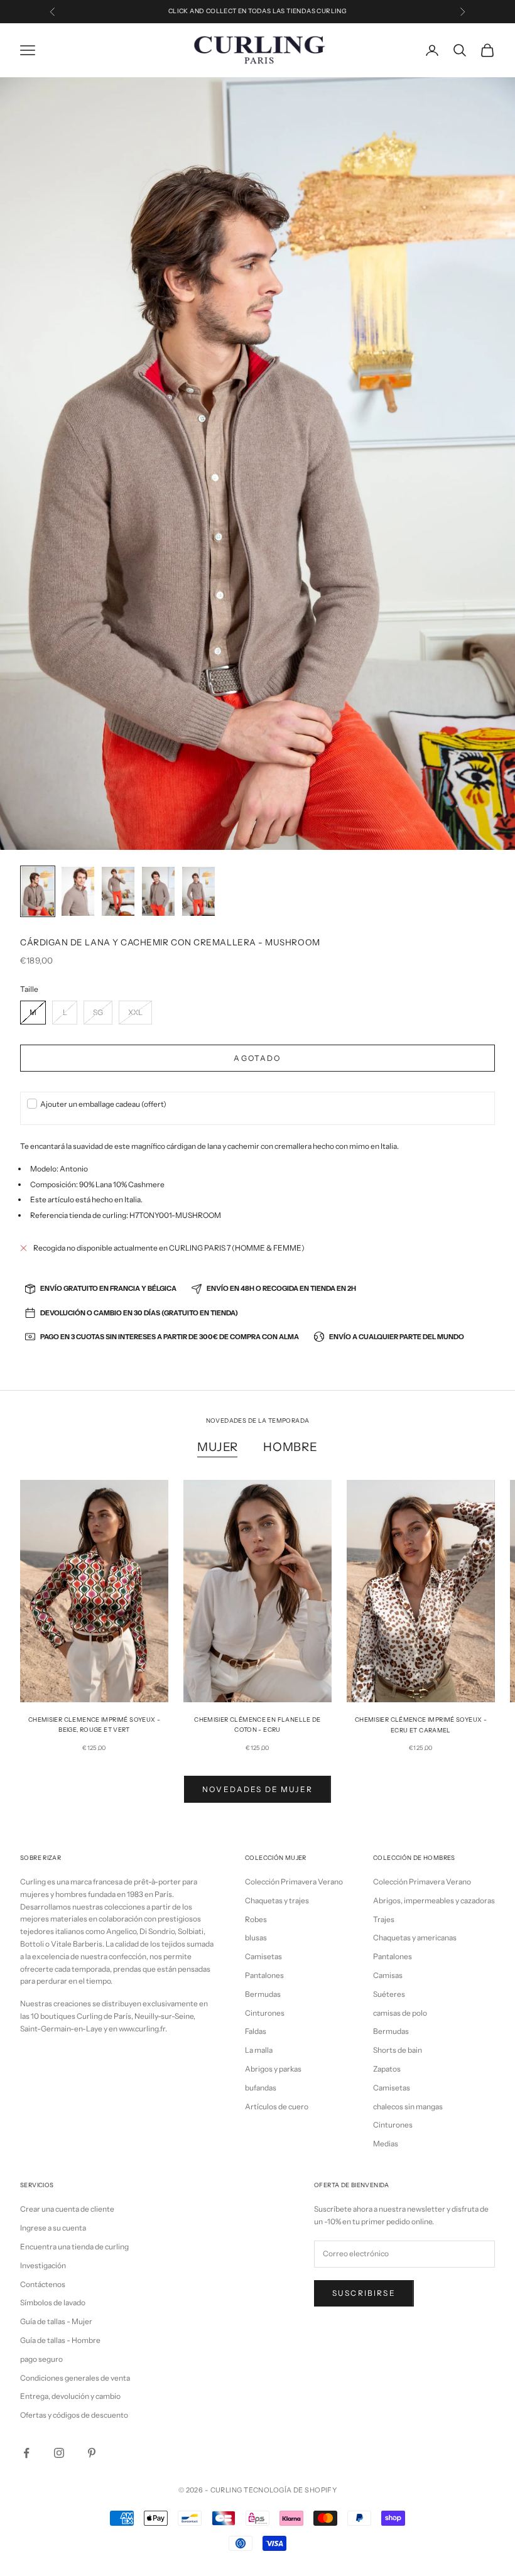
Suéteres (389, 1994)
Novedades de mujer (257, 1789)
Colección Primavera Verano (294, 1882)
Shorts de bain (398, 2050)
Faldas (256, 2031)
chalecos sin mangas (408, 2106)
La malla (259, 2050)
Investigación (43, 2265)
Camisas (388, 1975)
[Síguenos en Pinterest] (92, 2453)
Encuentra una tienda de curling (74, 2247)
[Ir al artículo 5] (198, 891)
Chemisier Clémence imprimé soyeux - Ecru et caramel (421, 1725)
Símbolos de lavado (53, 2302)
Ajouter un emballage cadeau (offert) (103, 1104)
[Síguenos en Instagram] (59, 2453)
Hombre (290, 1447)
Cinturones (265, 2013)
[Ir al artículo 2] (78, 891)
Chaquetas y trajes (277, 1900)
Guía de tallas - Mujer (56, 2321)
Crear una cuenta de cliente (67, 2209)
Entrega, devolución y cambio (70, 2396)
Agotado (257, 1058)
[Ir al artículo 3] (118, 891)
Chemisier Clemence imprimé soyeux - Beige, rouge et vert (94, 1725)
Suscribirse (364, 2293)
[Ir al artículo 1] (38, 891)
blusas (256, 1937)
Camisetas (263, 1956)
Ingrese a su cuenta (53, 2228)
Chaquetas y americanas (415, 1937)
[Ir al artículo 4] (158, 891)
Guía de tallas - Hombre (60, 2340)
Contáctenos (43, 2284)
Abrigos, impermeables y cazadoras (434, 1900)
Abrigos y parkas (273, 2069)
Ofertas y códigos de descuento (74, 2415)
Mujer (218, 1447)
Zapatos (387, 2069)
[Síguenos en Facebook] (26, 2453)
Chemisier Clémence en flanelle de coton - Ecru (257, 1725)
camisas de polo (400, 2013)
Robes (256, 1919)
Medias (386, 2144)
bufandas (261, 2088)
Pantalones (264, 1975)
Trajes (384, 1919)
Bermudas (263, 1994)
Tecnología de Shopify (290, 2490)
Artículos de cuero (277, 2106)
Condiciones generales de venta (75, 2378)
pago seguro (41, 2359)
